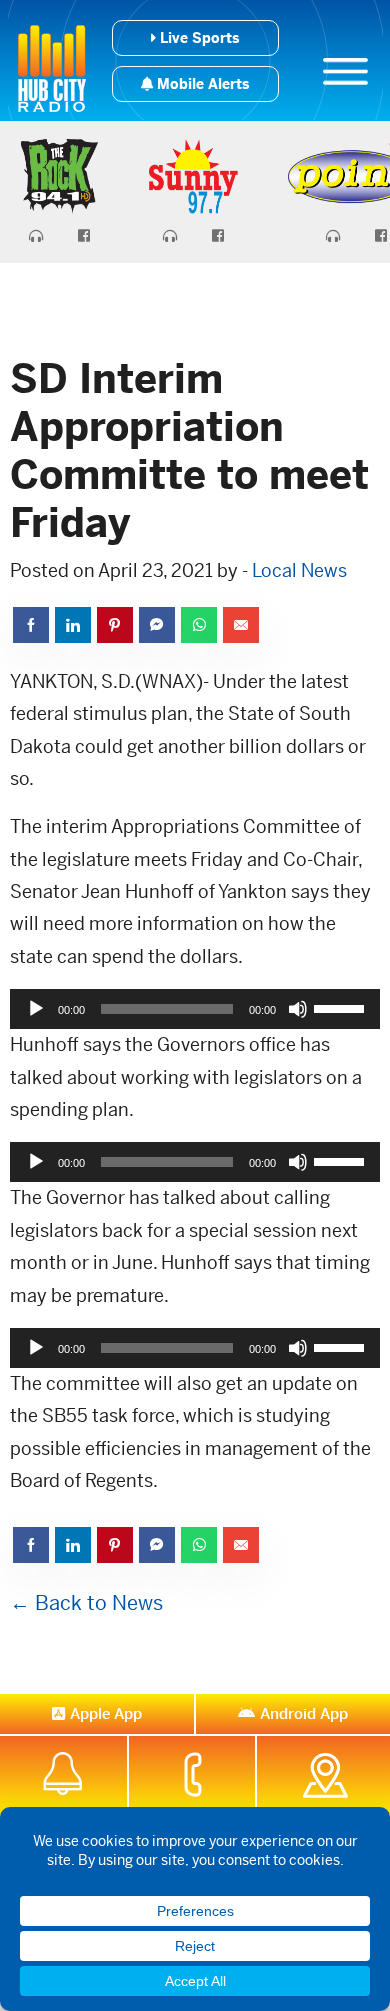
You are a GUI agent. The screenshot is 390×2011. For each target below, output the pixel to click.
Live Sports (197, 38)
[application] (195, 1009)
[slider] (342, 1007)
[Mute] (298, 1009)
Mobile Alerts (201, 84)
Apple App (106, 1713)
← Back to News (86, 1603)
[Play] (36, 1009)
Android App (304, 1713)
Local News (299, 570)
